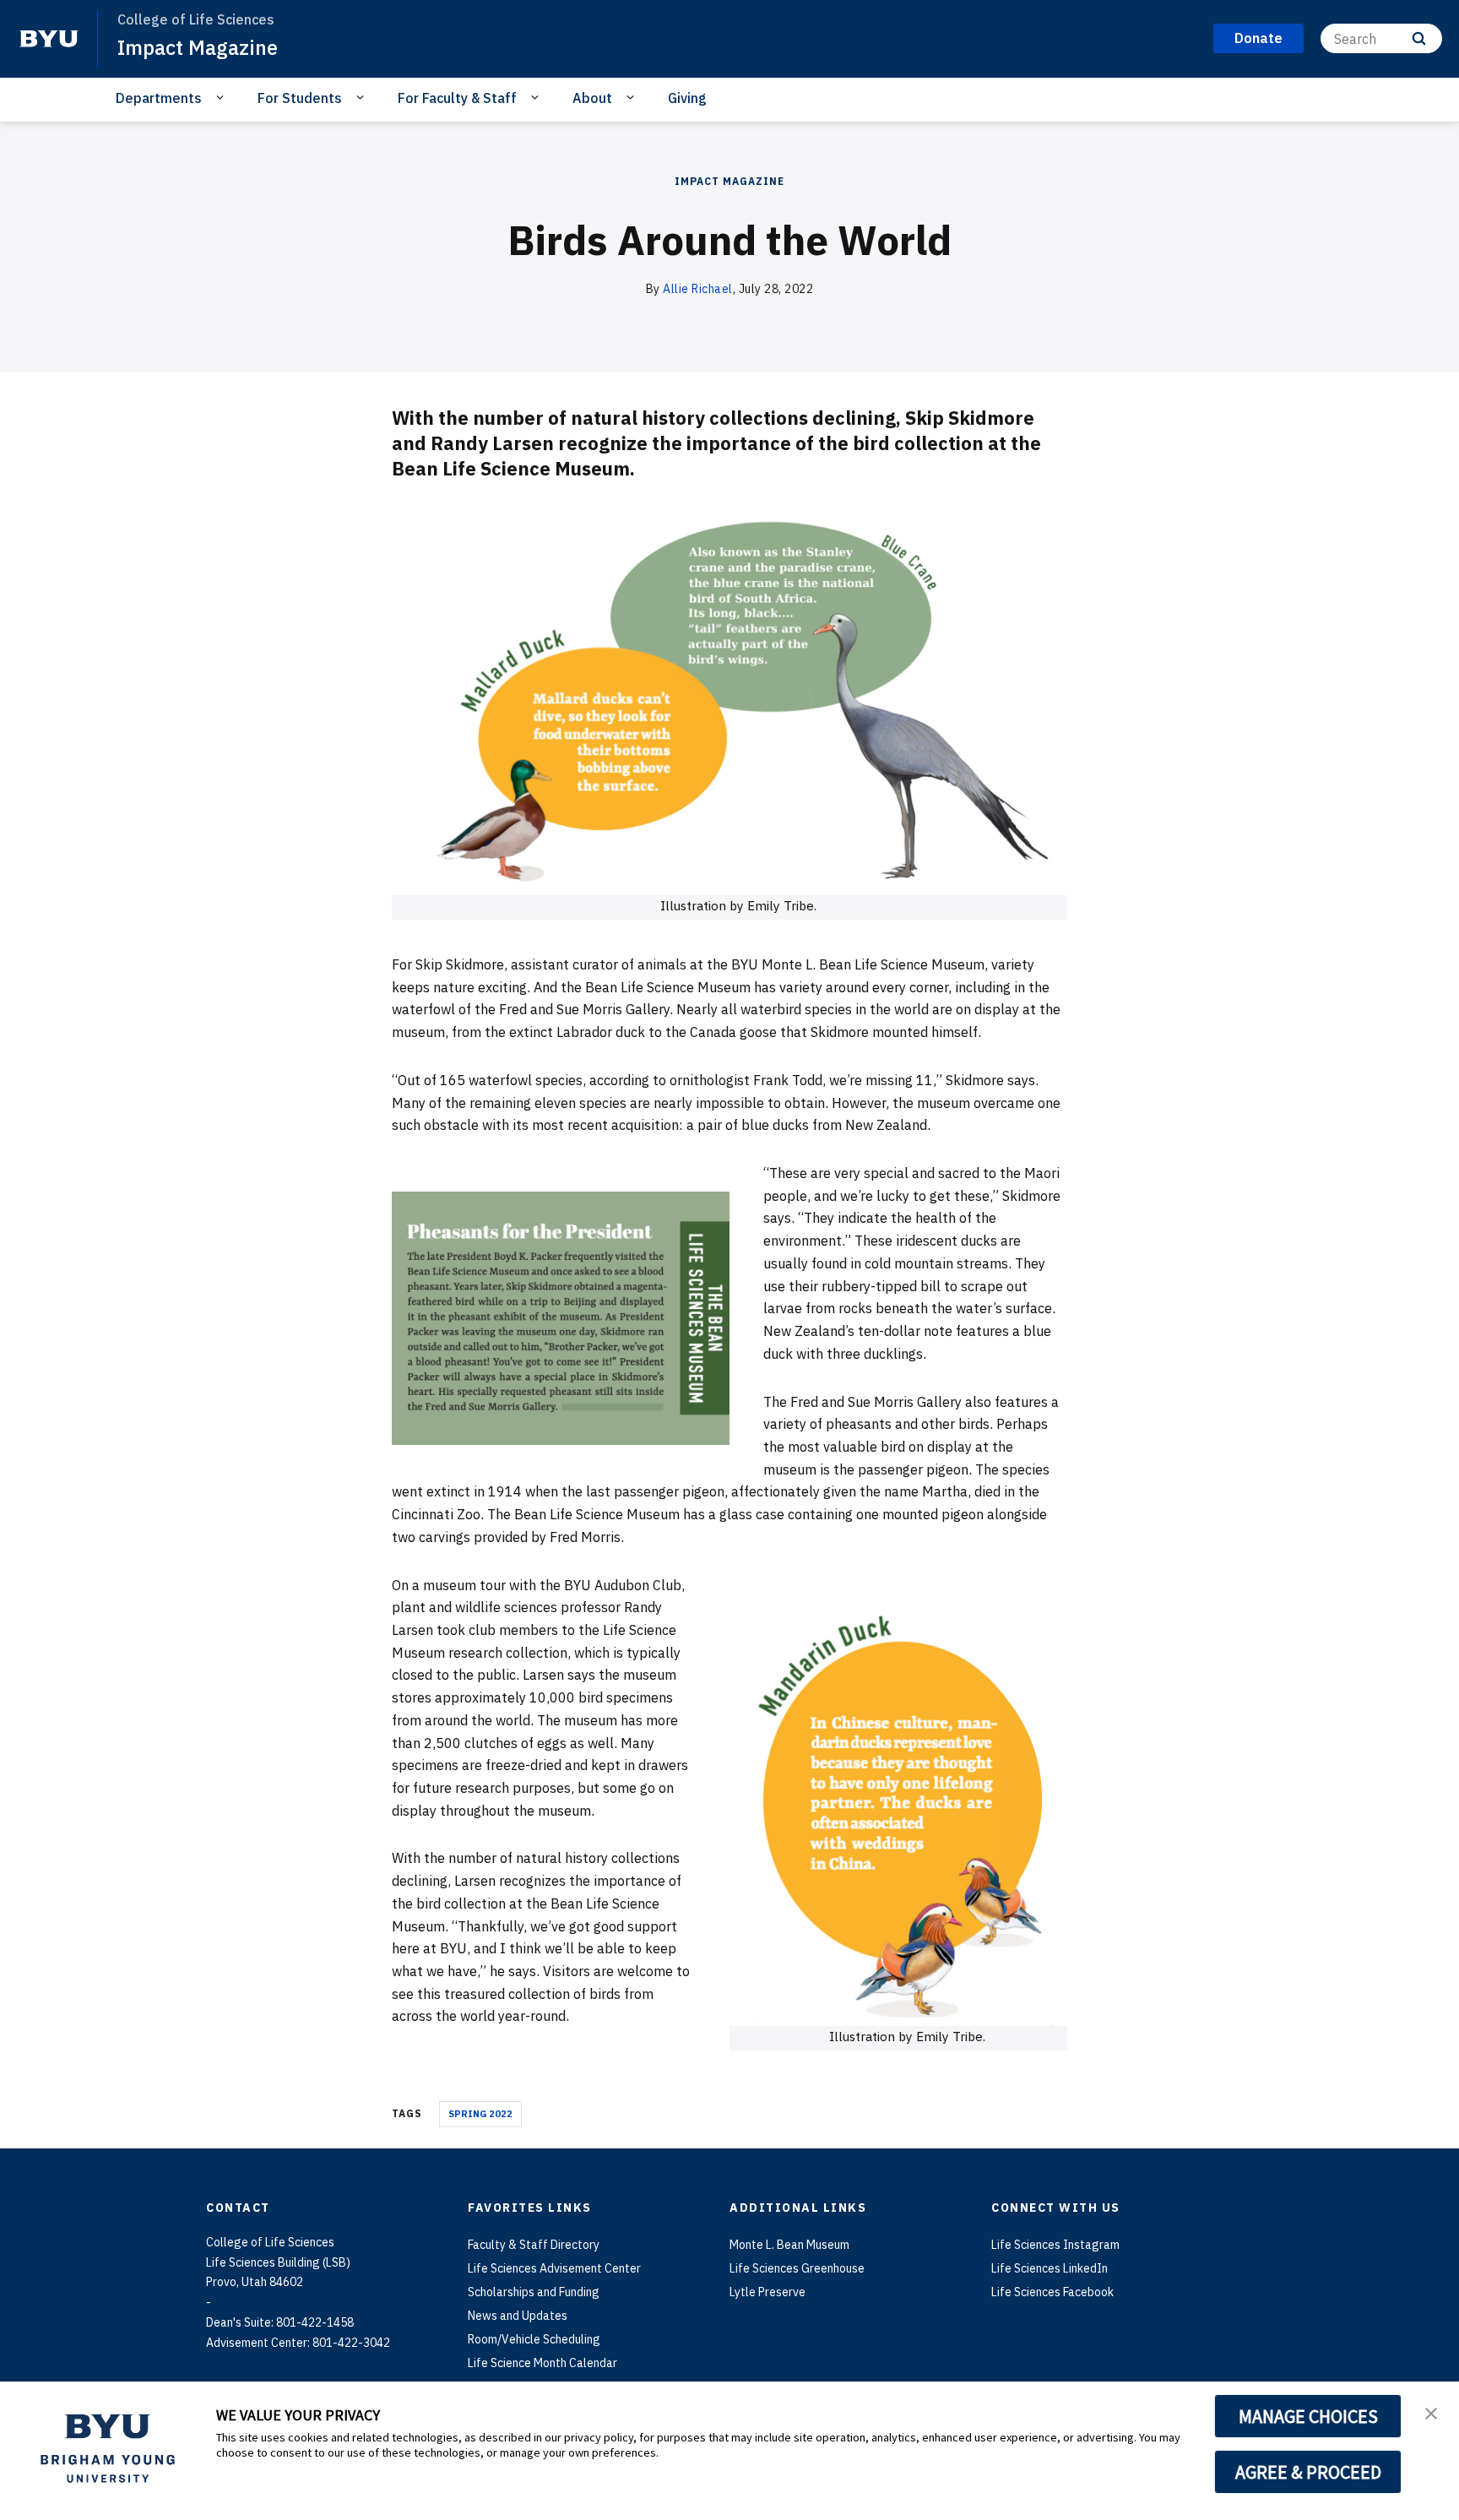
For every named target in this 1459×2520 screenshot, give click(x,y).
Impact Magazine (198, 47)
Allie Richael (698, 289)
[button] (1431, 2412)
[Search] (1419, 38)
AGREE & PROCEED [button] (1308, 2472)
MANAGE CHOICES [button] (1308, 2416)
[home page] (49, 39)
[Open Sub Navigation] (222, 97)
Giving (687, 98)
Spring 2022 (480, 2114)
